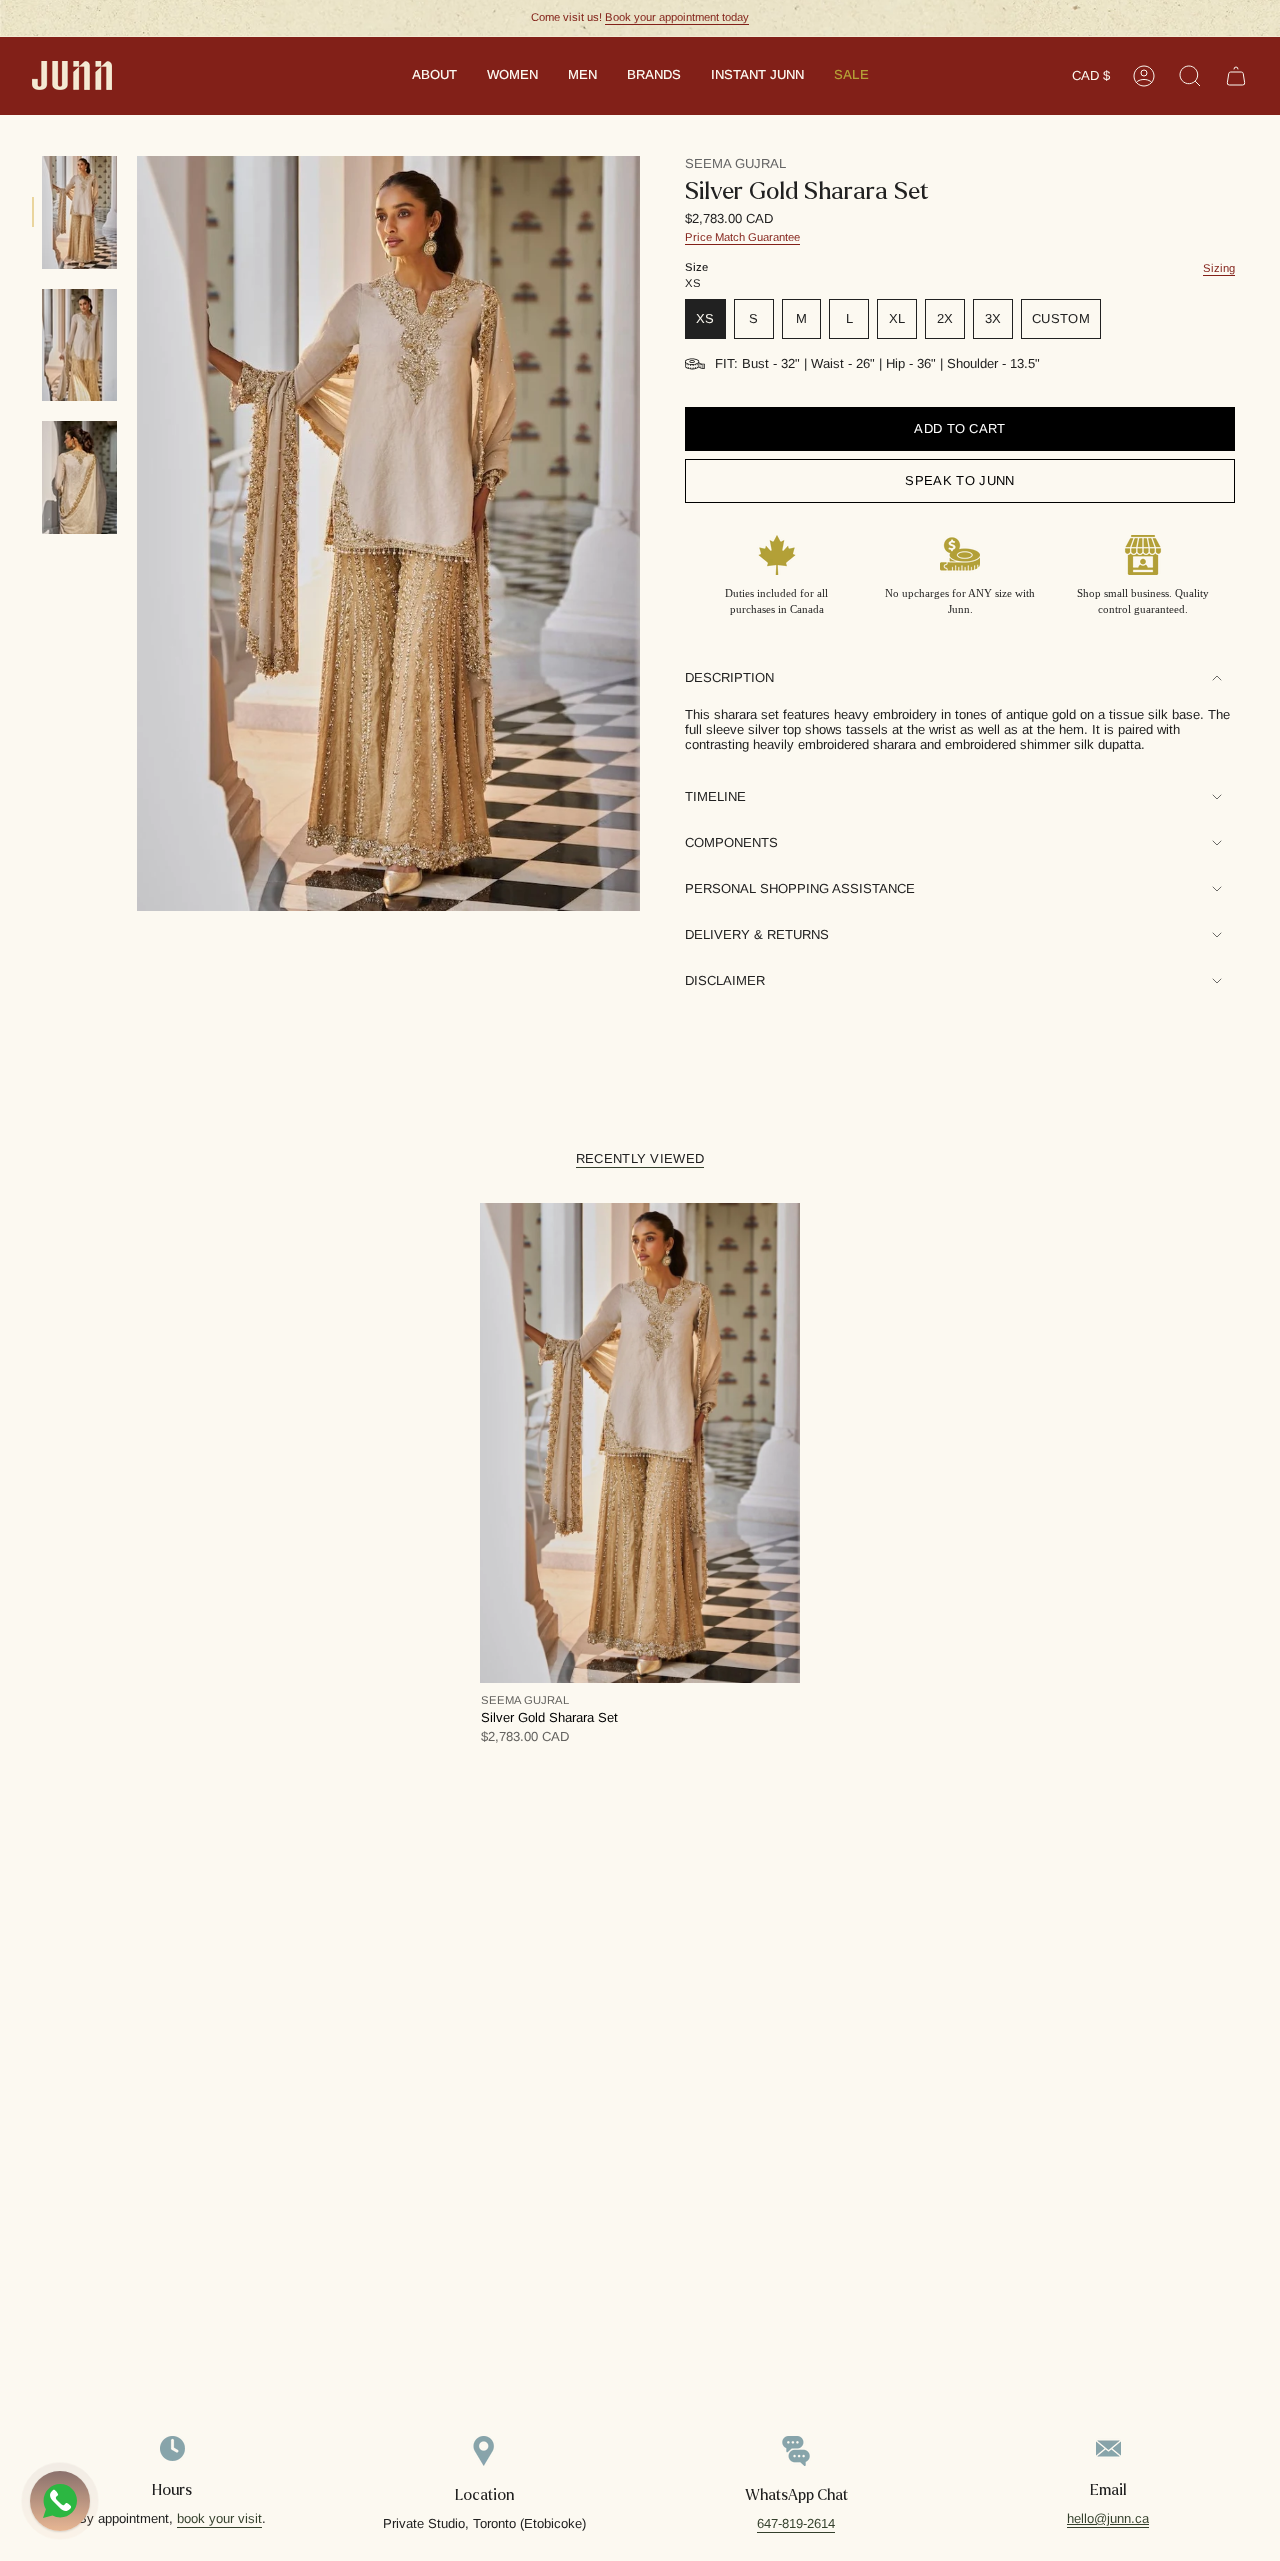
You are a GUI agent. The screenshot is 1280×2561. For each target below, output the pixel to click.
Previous (137, 534)
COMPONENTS (731, 842)
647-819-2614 (796, 2523)
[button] (434, 76)
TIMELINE (715, 796)
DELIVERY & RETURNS (757, 934)
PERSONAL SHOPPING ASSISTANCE (800, 888)
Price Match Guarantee (742, 237)
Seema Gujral (735, 163)
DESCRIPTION (729, 677)
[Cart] (1236, 76)
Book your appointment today (677, 17)
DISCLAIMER (725, 980)
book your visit (219, 2518)
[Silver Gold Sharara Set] (640, 1443)
